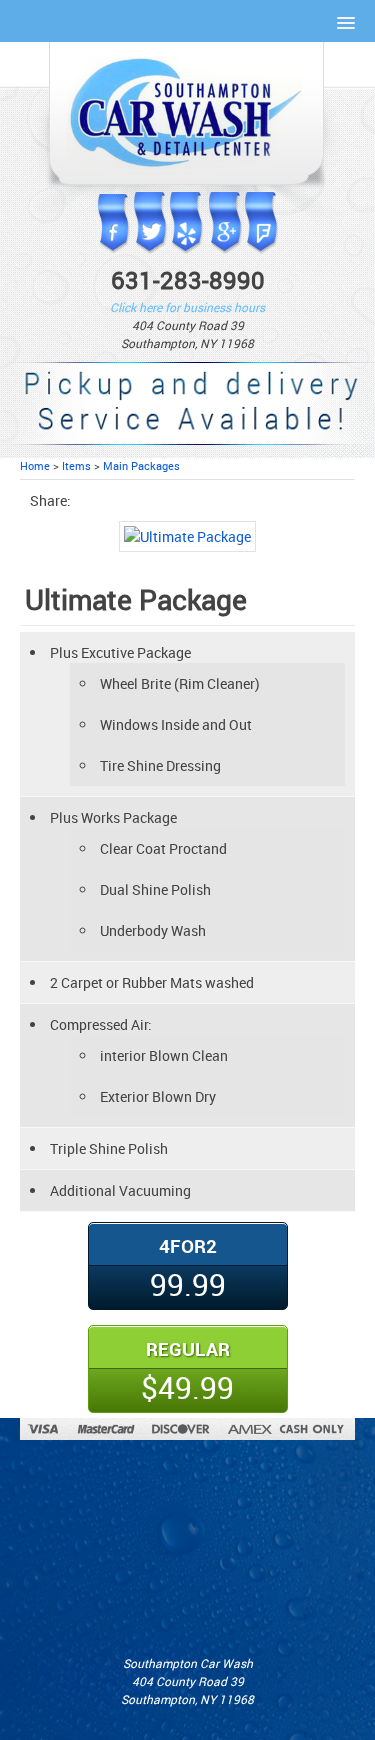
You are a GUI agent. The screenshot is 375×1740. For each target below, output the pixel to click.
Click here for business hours (187, 307)
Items (76, 465)
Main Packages (141, 465)
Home (35, 465)
